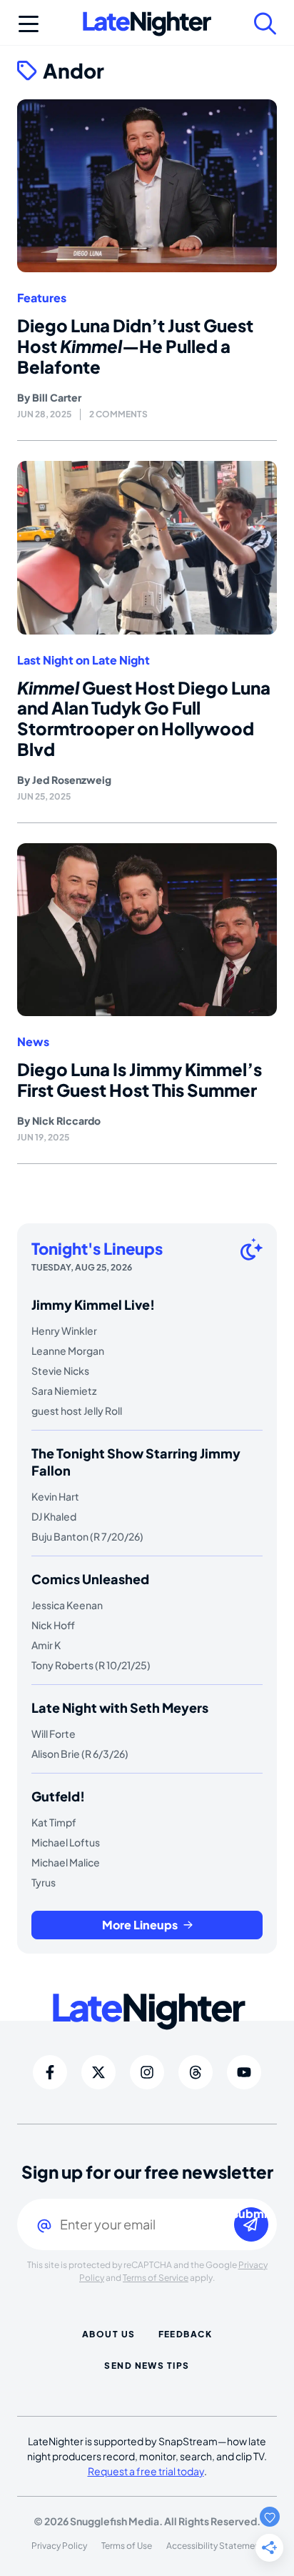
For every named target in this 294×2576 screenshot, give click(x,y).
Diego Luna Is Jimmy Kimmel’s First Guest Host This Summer (140, 1079)
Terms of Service (156, 2278)
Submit (251, 2214)
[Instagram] (147, 2072)
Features (42, 298)
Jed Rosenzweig (72, 780)
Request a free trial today (146, 2471)
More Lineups (140, 1925)
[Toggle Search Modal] (265, 24)
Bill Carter (57, 397)
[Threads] (196, 2072)
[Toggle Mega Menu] (29, 24)
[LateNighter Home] (147, 24)
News (33, 1042)
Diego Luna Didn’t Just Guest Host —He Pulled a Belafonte (135, 346)
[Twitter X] (98, 2072)
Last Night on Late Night (83, 660)
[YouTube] (244, 2072)
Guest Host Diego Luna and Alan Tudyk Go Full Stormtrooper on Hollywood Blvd (144, 718)
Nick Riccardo (66, 1120)
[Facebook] (50, 2072)
